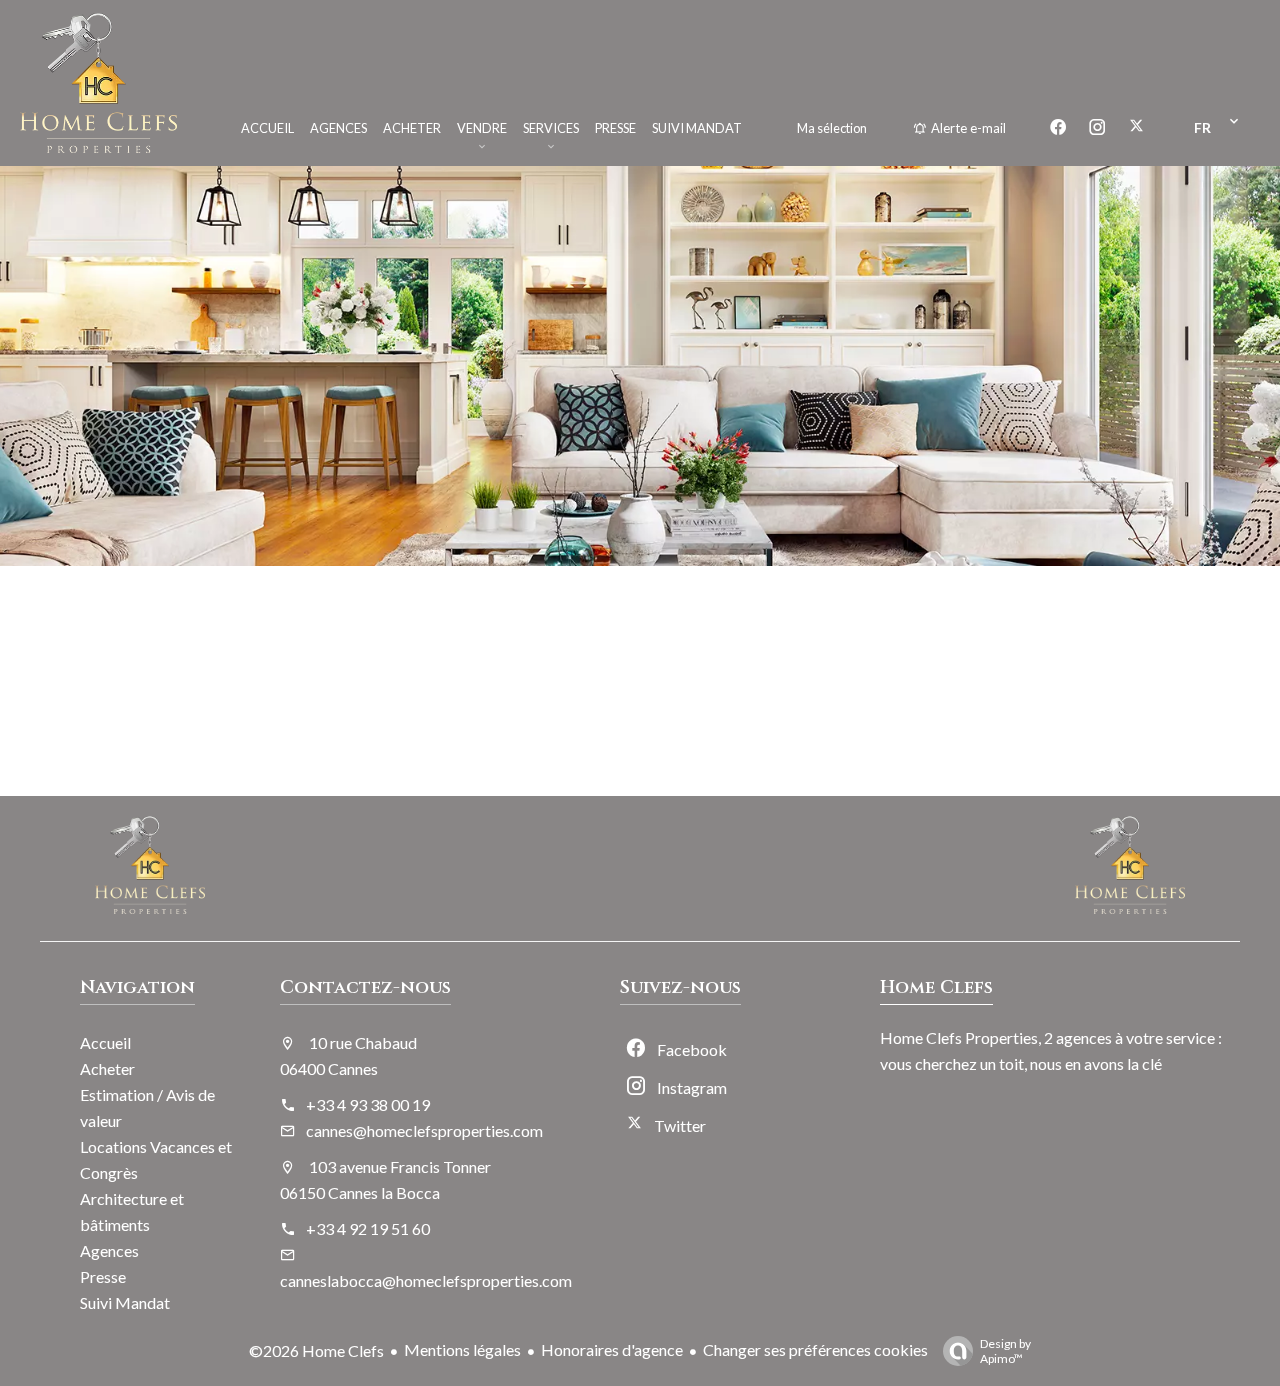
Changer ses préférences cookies (815, 1349)
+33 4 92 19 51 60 (368, 1228)
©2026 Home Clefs (316, 1350)
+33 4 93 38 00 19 (368, 1104)
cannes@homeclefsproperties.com (424, 1130)
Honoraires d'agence (612, 1349)
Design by (1005, 1351)
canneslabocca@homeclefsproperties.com (426, 1280)
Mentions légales (462, 1349)
